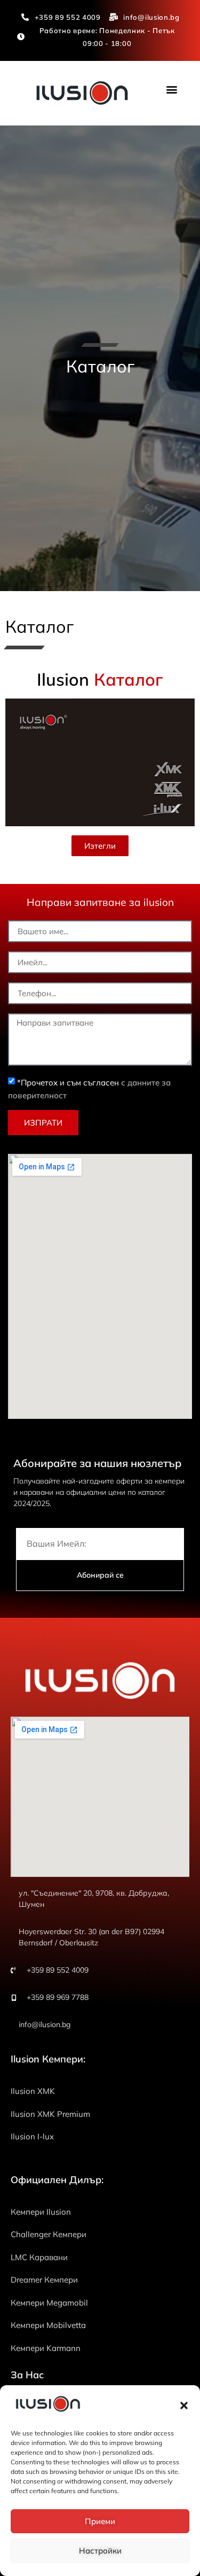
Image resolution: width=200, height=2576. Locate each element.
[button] (184, 2406)
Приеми (100, 2521)
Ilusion (100, 679)
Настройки (100, 2551)
